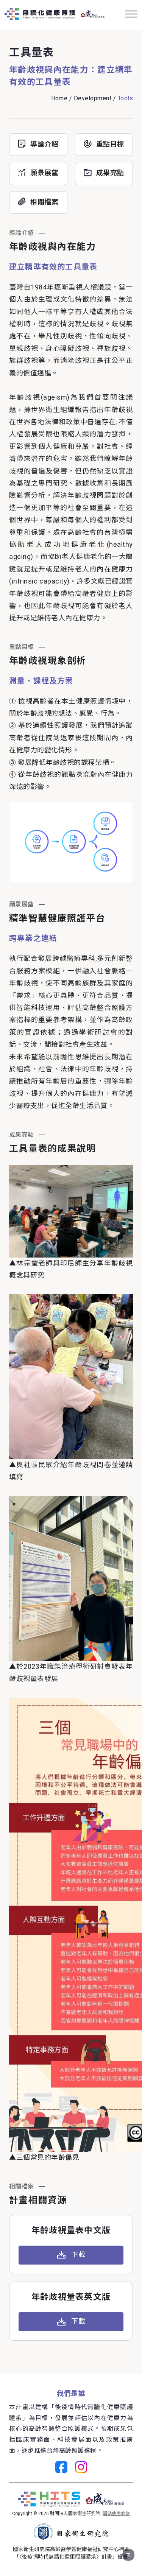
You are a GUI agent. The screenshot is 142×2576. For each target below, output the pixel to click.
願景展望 (44, 173)
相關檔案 (44, 202)
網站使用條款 (116, 2514)
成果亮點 (110, 173)
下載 (78, 2255)
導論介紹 (44, 145)
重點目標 (110, 145)
